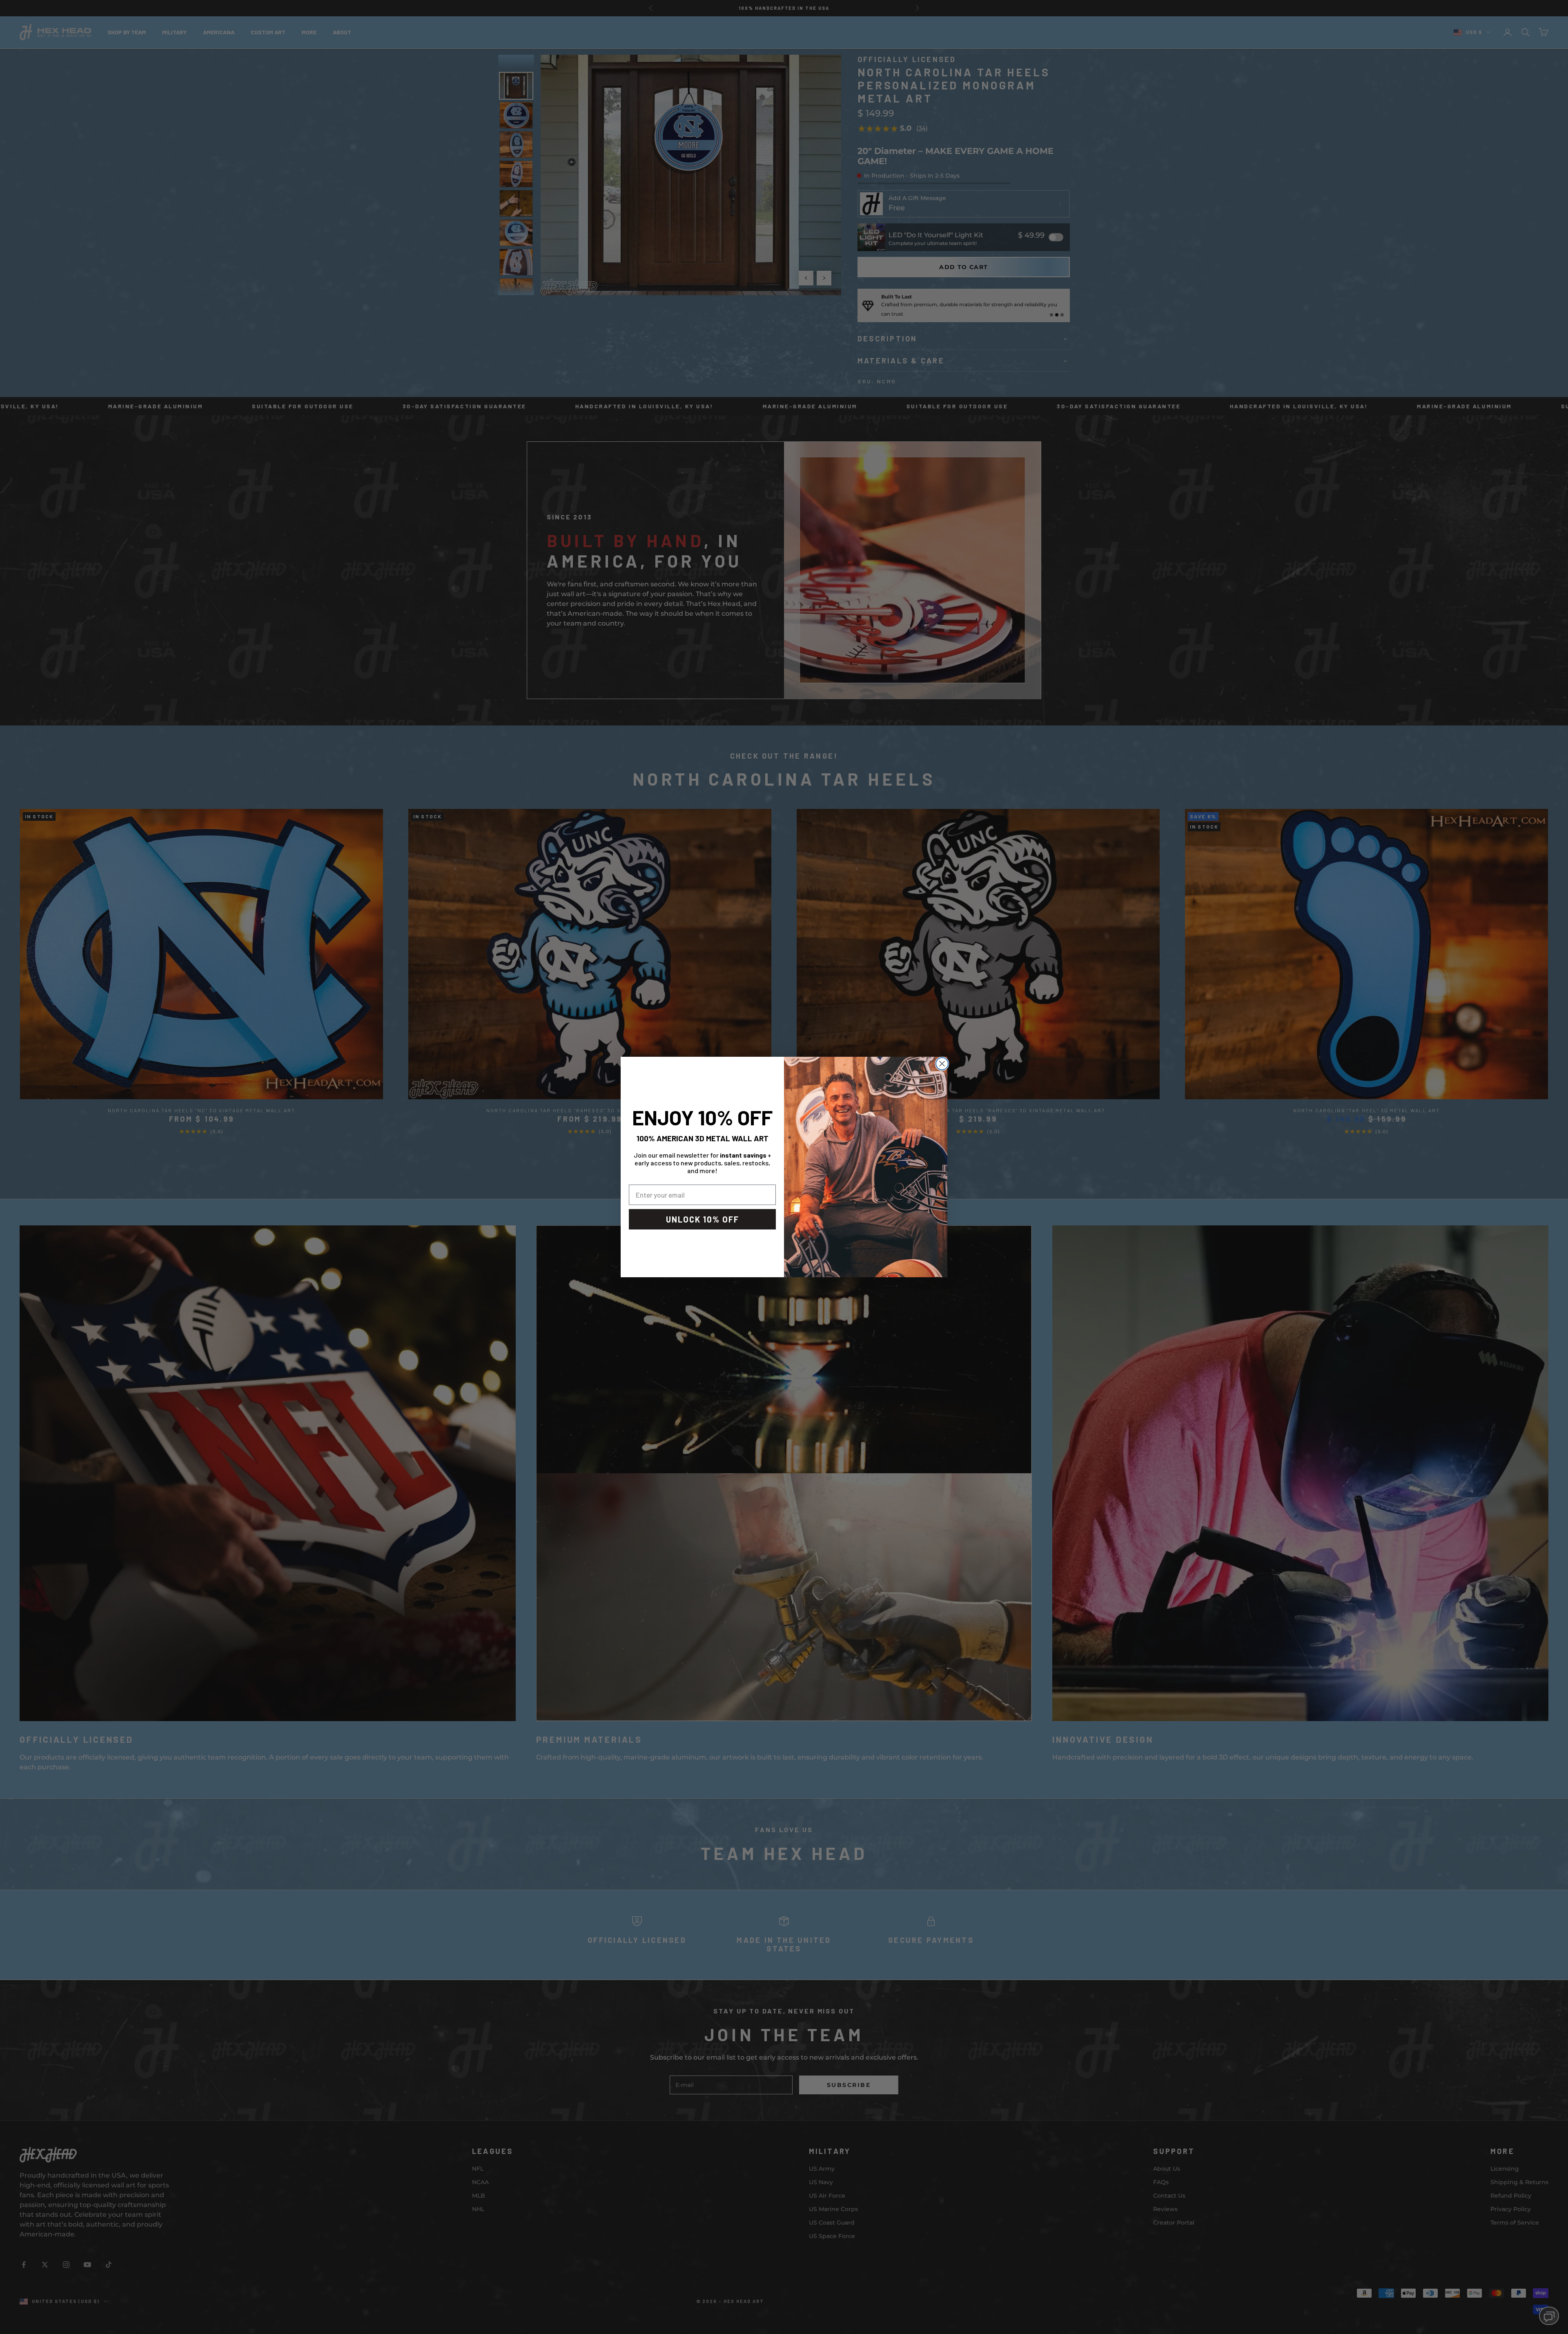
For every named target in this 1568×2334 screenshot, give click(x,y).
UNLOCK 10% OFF (703, 1219)
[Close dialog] (942, 1064)
